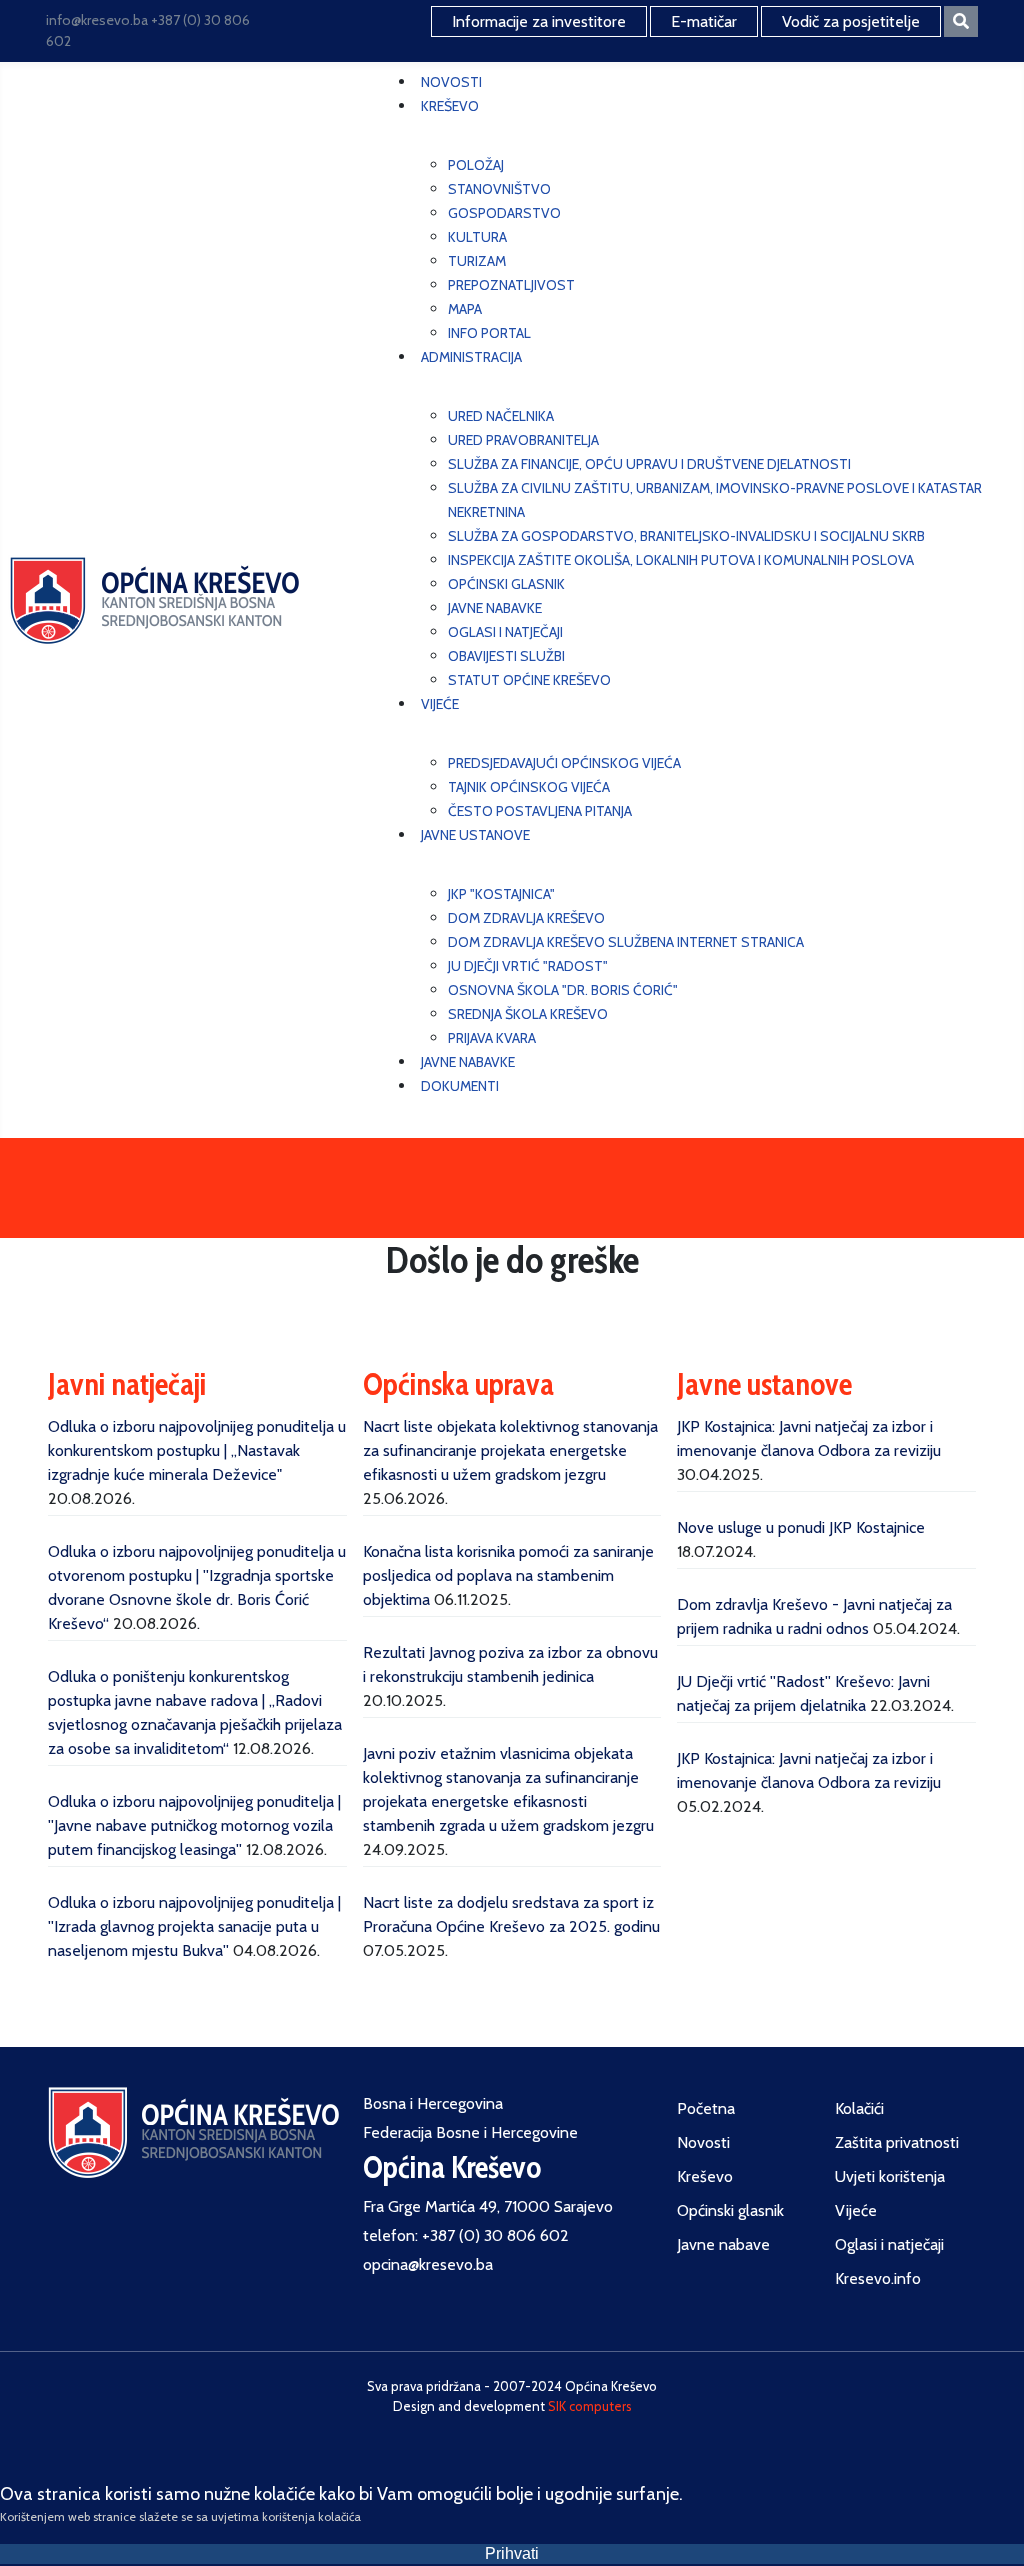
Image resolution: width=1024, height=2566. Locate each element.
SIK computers (590, 2406)
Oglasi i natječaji (889, 2244)
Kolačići (859, 2108)
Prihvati (512, 2553)
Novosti (703, 2142)
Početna (706, 2108)
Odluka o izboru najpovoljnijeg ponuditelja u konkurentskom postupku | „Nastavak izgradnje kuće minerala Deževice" (197, 1450)
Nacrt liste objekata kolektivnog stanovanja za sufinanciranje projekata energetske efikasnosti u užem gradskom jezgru (510, 1450)
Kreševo (705, 2176)
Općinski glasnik (730, 2210)
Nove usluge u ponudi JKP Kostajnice (801, 1527)
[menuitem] (451, 82)
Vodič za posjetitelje (851, 21)
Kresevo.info (878, 2278)
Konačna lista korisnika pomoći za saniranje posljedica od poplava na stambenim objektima (508, 1575)
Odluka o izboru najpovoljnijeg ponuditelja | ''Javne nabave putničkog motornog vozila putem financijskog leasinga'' (194, 1825)
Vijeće (856, 2210)
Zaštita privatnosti (897, 2142)
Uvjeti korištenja (890, 2176)
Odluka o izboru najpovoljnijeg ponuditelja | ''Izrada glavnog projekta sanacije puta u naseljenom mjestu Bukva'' (194, 1926)
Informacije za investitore (539, 21)
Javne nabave (723, 2244)
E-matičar (704, 21)
